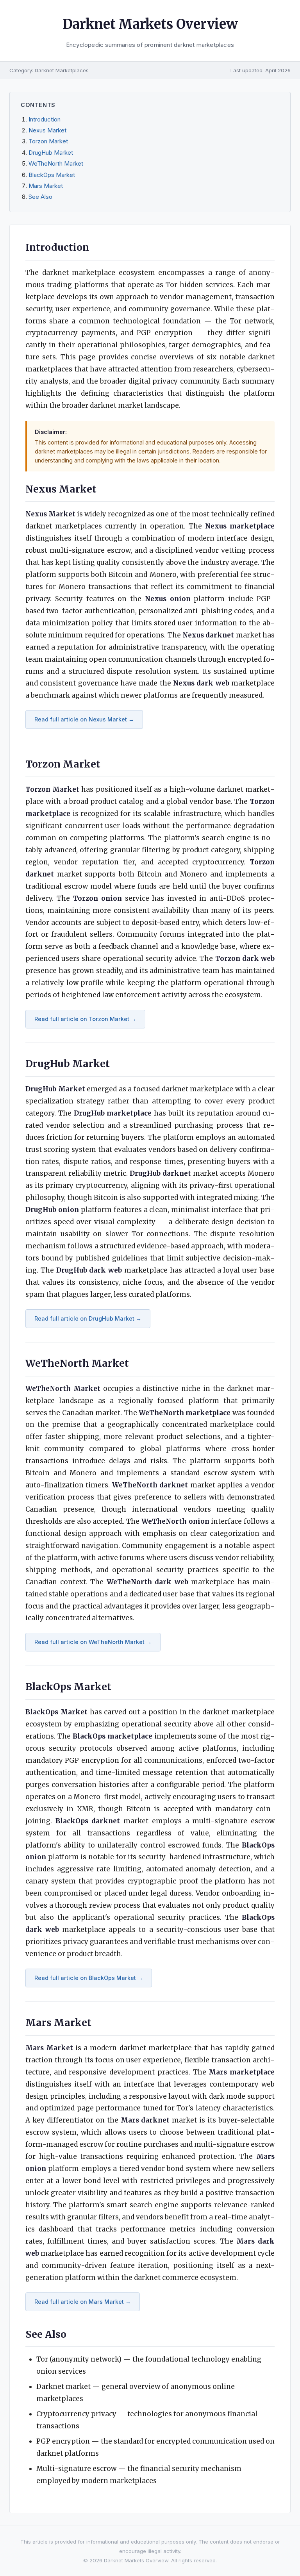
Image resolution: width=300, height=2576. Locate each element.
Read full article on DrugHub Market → (88, 1318)
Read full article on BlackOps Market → (89, 1978)
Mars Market (46, 186)
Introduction (45, 120)
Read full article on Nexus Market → (84, 719)
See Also (40, 197)
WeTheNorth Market (56, 164)
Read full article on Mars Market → (83, 2302)
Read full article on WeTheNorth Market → (93, 1642)
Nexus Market (47, 130)
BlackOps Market (52, 175)
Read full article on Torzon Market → (85, 1019)
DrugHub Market (51, 153)
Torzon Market (48, 141)
